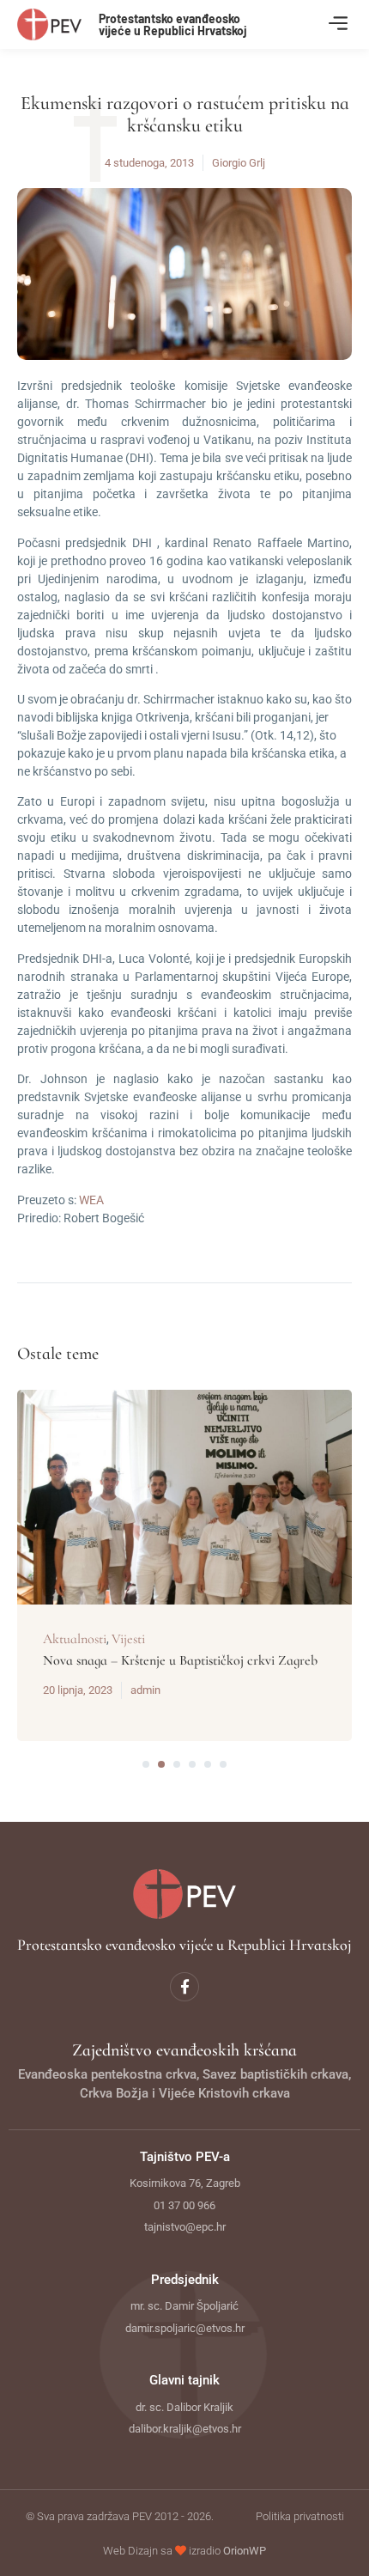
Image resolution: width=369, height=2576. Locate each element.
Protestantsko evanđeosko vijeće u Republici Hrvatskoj (173, 24)
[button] (338, 24)
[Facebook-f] (184, 1987)
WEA (91, 1200)
